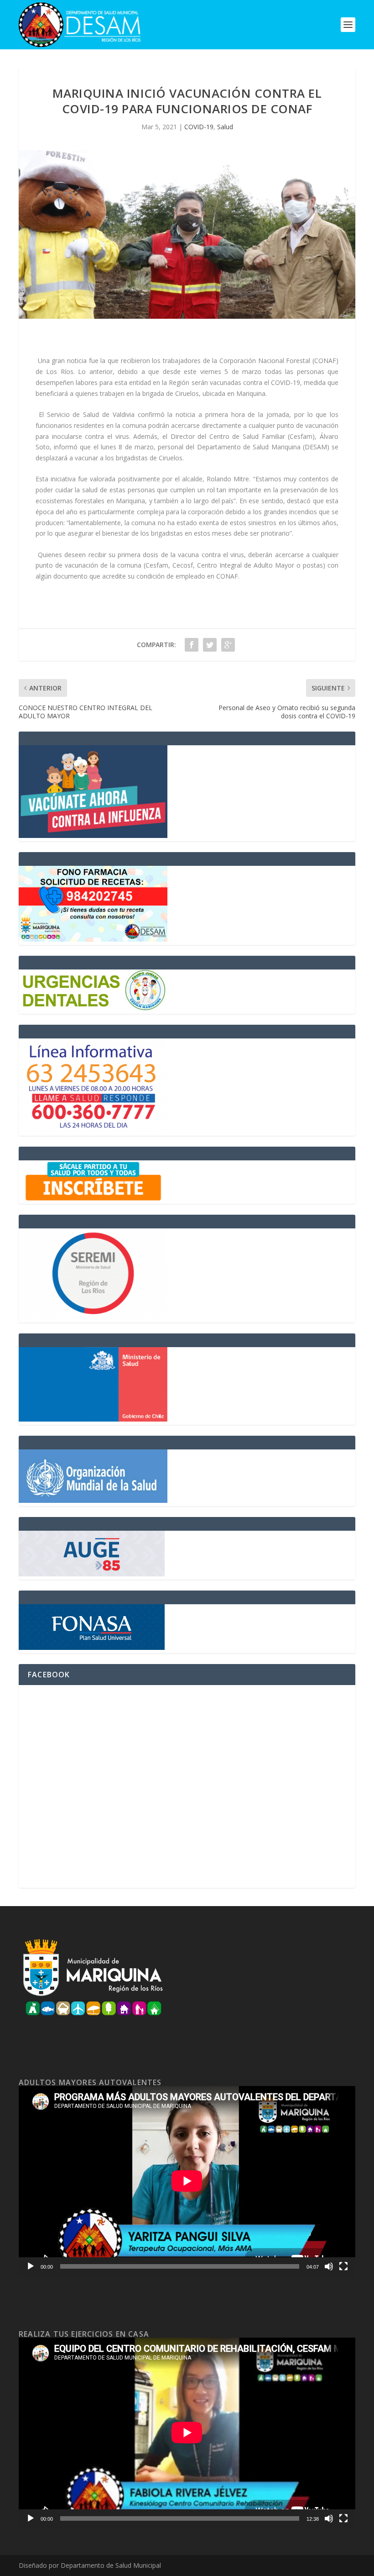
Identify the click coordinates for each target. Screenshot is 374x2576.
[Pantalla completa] (343, 2266)
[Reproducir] (31, 2266)
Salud (225, 127)
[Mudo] (329, 2266)
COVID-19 (199, 127)
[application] (187, 2181)
